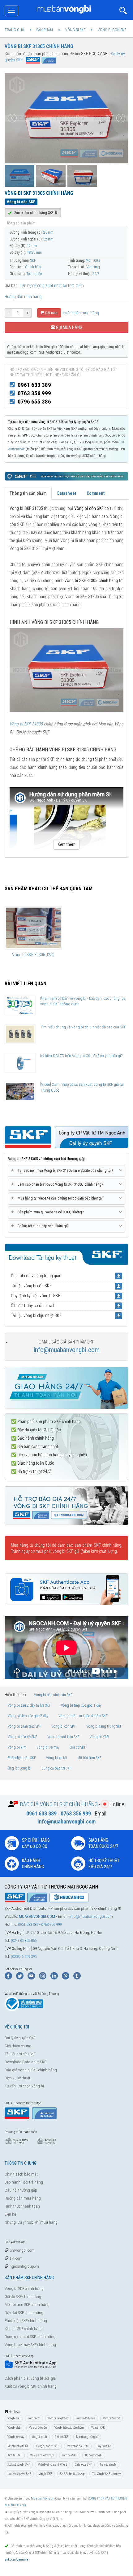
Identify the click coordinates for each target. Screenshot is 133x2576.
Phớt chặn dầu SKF (22, 1758)
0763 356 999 (34, 393)
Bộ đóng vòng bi (94, 2455)
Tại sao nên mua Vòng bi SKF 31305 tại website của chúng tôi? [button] (63, 1170)
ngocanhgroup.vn (24, 2266)
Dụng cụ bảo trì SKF (56, 1768)
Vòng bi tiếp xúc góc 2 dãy (28, 1716)
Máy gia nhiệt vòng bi (42, 2455)
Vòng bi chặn (14, 2428)
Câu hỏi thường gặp (21, 2190)
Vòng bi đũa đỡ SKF (22, 1737)
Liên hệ (10, 2214)
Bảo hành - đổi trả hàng (24, 2182)
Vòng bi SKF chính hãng (24, 2289)
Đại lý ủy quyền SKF (20, 2038)
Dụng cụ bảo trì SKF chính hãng (30, 2337)
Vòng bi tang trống (58, 2418)
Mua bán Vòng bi (42, 2498)
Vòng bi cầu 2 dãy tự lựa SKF (29, 1705)
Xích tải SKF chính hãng (24, 2329)
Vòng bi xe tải (57, 1758)
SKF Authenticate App (72, 2474)
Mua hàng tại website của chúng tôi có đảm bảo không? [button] (58, 1198)
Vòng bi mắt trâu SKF (63, 1737)
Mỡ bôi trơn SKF (89, 1758)
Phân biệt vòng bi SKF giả (52, 2465)
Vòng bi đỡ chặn (38, 2428)
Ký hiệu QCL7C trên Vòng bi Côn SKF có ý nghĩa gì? (81, 1056)
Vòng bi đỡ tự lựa (86, 2418)
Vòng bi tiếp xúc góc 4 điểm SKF (83, 1716)
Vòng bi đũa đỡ (112, 2418)
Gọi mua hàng (69, 327)
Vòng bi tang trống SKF (104, 1726)
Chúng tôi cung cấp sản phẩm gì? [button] (41, 1226)
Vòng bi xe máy (48, 1747)
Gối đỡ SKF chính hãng (23, 2297)
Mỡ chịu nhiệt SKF (18, 2446)
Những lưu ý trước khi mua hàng (31, 2222)
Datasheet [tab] (67, 493)
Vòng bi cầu (14, 2418)
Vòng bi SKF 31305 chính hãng (39, 46)
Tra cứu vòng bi (108, 2465)
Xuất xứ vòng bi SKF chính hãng (31, 2386)
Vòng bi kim (17, 1747)
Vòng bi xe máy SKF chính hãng (30, 2345)
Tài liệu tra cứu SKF (20, 2054)
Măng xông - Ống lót (87, 2437)
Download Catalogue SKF (25, 2062)
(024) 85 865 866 (24, 1940)
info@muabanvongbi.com (66, 1350)
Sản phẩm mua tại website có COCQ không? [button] (48, 1212)
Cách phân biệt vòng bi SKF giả (30, 2378)
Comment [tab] (96, 493)
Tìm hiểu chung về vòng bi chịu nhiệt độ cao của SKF (83, 1027)
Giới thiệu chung (18, 2046)
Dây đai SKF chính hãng (24, 2313)
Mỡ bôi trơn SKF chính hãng (27, 2305)
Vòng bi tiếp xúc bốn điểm (69, 2428)
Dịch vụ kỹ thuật (17, 2078)
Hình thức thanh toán (22, 2206)
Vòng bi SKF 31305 (26, 724)
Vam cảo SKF (70, 2455)
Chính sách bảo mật (21, 2174)
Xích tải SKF (15, 2455)
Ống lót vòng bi (19, 1768)
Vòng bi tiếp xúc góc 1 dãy (81, 1705)
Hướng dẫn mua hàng (23, 297)
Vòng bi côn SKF (64, 1726)
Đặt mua (51, 313)
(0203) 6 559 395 (24, 1957)
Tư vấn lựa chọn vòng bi (24, 2086)
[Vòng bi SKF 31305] (66, 670)
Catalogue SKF (83, 2465)
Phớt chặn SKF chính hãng (26, 2321)
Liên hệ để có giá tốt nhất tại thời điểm (52, 285)
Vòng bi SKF (45, 2474)
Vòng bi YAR (99, 1737)
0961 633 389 (34, 385)
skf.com (16, 2258)
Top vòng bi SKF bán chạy (106, 2474)
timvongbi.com (22, 2250)
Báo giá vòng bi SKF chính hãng (31, 2070)
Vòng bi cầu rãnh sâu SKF (53, 1695)
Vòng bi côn (34, 2418)
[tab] (66, 1171)
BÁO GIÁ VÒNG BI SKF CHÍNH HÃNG (59, 1804)
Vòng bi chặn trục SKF (24, 1726)
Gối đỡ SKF (78, 1747)
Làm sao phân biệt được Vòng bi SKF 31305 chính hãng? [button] (58, 1184)
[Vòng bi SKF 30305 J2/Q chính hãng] (33, 928)
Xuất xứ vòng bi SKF (19, 2465)
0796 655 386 (34, 402)
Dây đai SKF (104, 2446)
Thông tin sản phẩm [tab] (28, 493)
